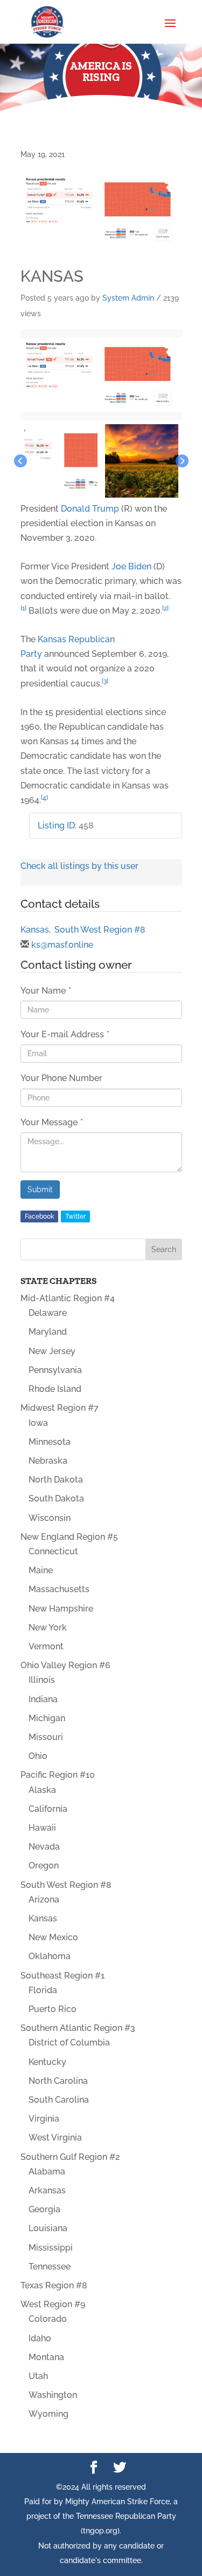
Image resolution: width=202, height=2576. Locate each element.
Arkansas (47, 2190)
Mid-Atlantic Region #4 (68, 1298)
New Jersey (52, 1351)
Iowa (38, 1423)
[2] (165, 608)
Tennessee (50, 2266)
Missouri (46, 1737)
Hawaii (42, 1828)
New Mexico (53, 1937)
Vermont (46, 1646)
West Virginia (55, 2137)
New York (48, 1627)
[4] (44, 798)
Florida (43, 1990)
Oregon (44, 1865)
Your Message (52, 1122)
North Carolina (58, 2081)
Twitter (75, 1216)
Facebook (39, 1216)
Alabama (47, 2171)
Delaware (48, 1313)
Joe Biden (131, 566)
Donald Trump (90, 509)
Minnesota (50, 1442)
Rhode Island (55, 1389)
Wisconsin (50, 1518)
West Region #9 (53, 2304)
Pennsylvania (55, 1370)
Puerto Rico (53, 2009)
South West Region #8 (100, 930)
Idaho (40, 2338)
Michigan (47, 1718)
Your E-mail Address (65, 1034)
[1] (23, 608)
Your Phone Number (61, 1078)
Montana (46, 2357)
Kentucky (47, 2062)
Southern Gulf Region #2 (70, 2157)
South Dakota (56, 1498)
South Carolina (59, 2100)
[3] (105, 681)
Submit (40, 1190)
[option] (101, 375)
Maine (41, 1570)
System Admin (128, 298)
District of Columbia (69, 2043)
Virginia (44, 2119)
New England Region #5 (69, 1537)
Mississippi (51, 2248)
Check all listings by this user (79, 866)
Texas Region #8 (54, 2285)
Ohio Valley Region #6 (65, 1665)
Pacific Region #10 (58, 1775)
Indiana (43, 1699)
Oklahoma (50, 1956)
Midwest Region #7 (60, 1408)
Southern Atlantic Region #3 (78, 2028)
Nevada (44, 1847)
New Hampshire (61, 1609)
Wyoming (48, 2414)
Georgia (44, 2209)
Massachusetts (59, 1589)
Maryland (48, 1332)
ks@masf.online (62, 945)
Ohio (38, 1756)
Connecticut (53, 1551)
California (48, 1809)
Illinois (42, 1680)
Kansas (35, 930)
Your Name (46, 991)
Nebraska (48, 1461)
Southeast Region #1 (62, 1976)
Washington (53, 2395)
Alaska (42, 1790)
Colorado (48, 2319)
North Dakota (56, 1480)
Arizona (44, 1899)
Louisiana (48, 2228)
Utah (38, 2376)
